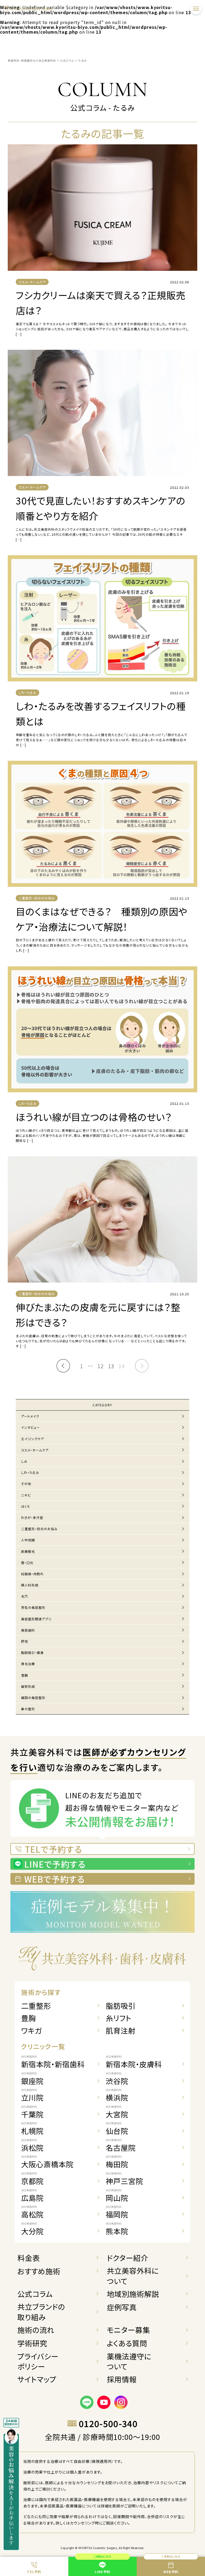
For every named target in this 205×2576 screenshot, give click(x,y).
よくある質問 (127, 2343)
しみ (24, 1461)
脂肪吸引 (121, 2006)
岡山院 (117, 2196)
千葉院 (32, 2112)
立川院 (32, 2095)
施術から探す (41, 1992)
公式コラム (35, 2294)
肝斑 (25, 1641)
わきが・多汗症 (32, 1517)
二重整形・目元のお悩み (39, 1529)
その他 (26, 1484)
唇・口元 (27, 1563)
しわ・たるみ (30, 1472)
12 (101, 1366)
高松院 (32, 2212)
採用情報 (122, 2379)
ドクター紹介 (127, 2258)
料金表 (29, 2258)
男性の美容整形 (33, 1607)
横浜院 (117, 2095)
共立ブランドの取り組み (41, 2312)
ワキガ (31, 2031)
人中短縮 (28, 1540)
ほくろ (26, 1506)
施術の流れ (36, 2330)
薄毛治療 (28, 1664)
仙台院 (117, 2129)
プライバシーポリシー (38, 2361)
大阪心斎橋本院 (47, 2162)
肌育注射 (121, 2031)
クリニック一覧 (43, 2046)
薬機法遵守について (129, 2361)
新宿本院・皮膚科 (134, 2062)
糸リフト (119, 2018)
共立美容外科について (133, 2276)
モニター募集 (128, 2330)
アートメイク (30, 1416)
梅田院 (117, 2162)
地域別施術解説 (133, 2294)
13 (111, 1366)
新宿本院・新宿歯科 (53, 2062)
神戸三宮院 (124, 2179)
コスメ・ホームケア (35, 1450)
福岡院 (117, 2212)
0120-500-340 (108, 2424)
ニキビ (26, 1495)
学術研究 (32, 2343)
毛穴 (25, 1596)
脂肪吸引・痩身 (32, 1652)
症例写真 (122, 2307)
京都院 (32, 2179)
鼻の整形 (28, 1709)
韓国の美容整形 (33, 1698)
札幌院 (32, 2129)
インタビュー (31, 1427)
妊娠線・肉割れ (32, 1574)
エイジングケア (33, 1439)
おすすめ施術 (39, 2271)
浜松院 (32, 2146)
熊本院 (117, 2229)
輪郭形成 (28, 1686)
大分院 (32, 2229)
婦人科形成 (30, 1585)
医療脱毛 (28, 1551)
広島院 (32, 2196)
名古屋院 (121, 2146)
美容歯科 (28, 1630)
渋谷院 (117, 2079)
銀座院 (32, 2079)
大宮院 (117, 2112)
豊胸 (25, 1675)
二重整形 (36, 2006)
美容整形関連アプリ (36, 1619)
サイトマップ (37, 2379)
